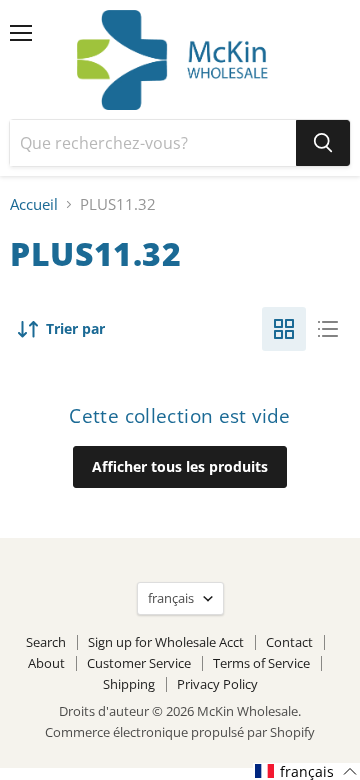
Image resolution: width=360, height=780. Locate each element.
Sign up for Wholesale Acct (166, 642)
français (171, 598)
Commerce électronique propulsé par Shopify (180, 732)
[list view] (328, 329)
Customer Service (139, 663)
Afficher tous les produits (180, 466)
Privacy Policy (217, 684)
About (46, 663)
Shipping (129, 684)
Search (46, 642)
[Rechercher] (323, 143)
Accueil (34, 204)
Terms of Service (261, 663)
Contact (289, 642)
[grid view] (284, 329)
